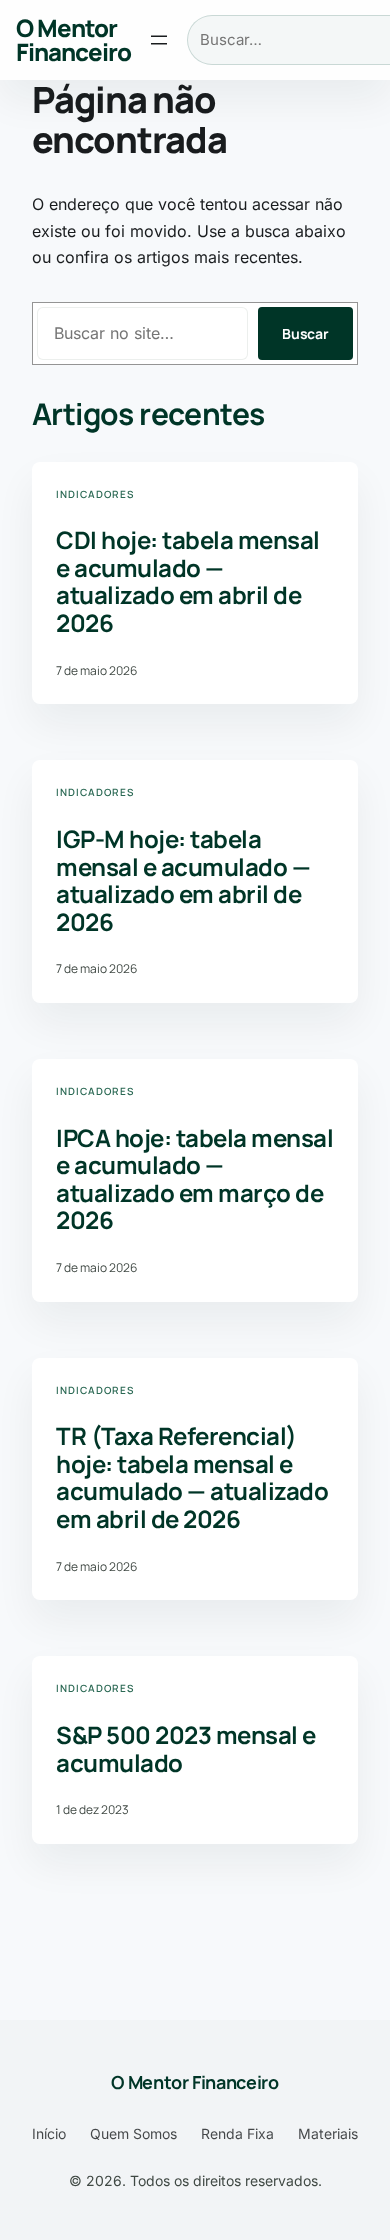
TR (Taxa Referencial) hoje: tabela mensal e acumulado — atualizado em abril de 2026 (192, 1477)
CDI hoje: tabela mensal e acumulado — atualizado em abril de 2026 (188, 581)
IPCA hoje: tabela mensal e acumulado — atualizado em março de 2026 (194, 1179)
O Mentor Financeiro (73, 39)
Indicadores (95, 494)
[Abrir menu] (159, 40)
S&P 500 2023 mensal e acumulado (186, 1748)
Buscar (305, 333)
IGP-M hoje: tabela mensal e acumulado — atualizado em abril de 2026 (183, 880)
